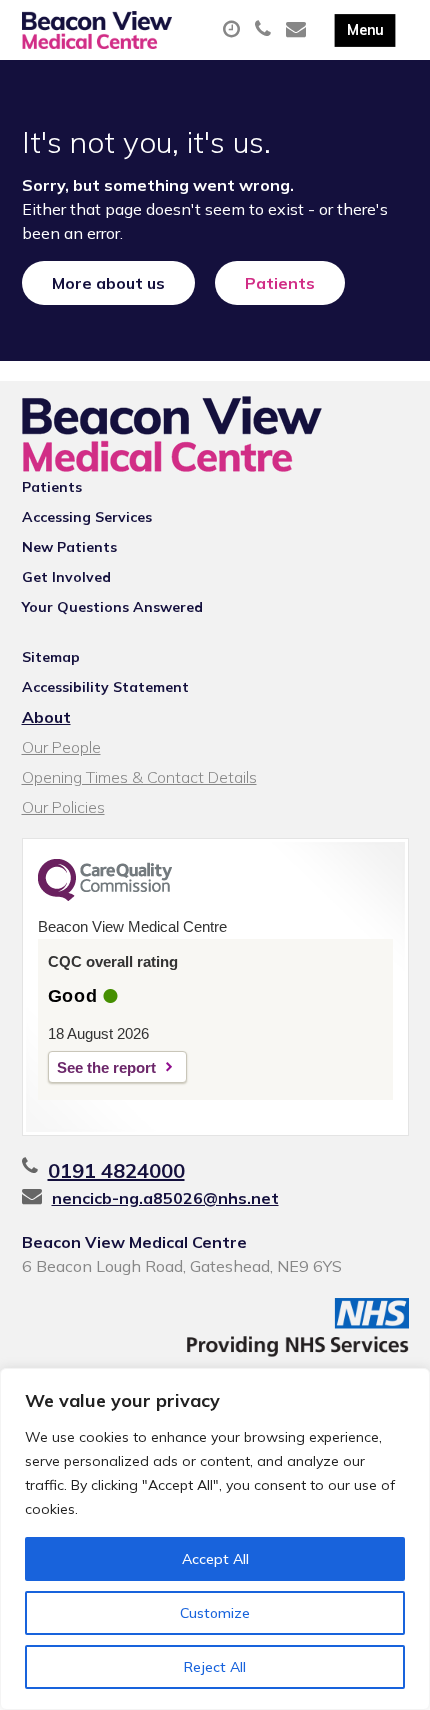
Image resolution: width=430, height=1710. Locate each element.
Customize (215, 1613)
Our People (61, 747)
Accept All (215, 1559)
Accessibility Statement (105, 687)
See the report (106, 1067)
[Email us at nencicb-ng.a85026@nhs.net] (298, 30)
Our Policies (63, 807)
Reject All (215, 1667)
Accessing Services (87, 517)
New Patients (69, 547)
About (46, 717)
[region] (215, 1539)
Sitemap (51, 657)
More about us (108, 283)
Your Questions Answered (112, 607)
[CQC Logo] (105, 896)
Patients (280, 283)
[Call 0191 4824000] (265, 30)
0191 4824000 (116, 1170)
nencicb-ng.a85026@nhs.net (165, 1198)
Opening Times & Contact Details (139, 777)
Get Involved (66, 577)
